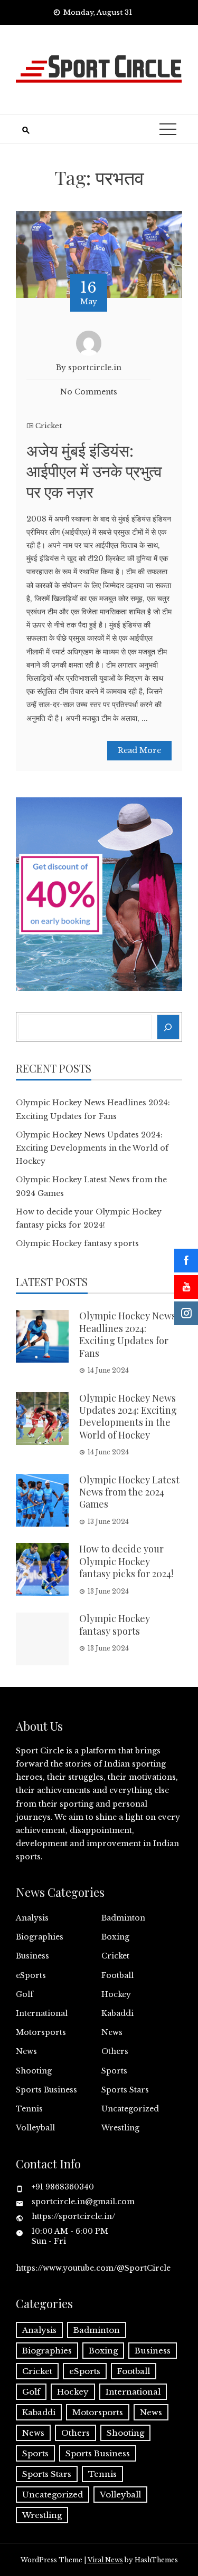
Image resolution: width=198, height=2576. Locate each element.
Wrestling (120, 2128)
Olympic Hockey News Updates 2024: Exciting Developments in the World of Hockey (92, 1148)
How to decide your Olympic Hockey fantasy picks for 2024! (126, 1561)
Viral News (105, 2560)
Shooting (34, 2071)
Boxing (115, 1937)
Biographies (40, 1937)
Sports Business (46, 2090)
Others (115, 2051)
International (42, 2013)
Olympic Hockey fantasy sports (77, 1243)
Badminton (123, 1918)
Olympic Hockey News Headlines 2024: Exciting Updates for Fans (128, 1334)
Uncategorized (130, 2109)
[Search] (168, 1027)
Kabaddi (117, 2013)
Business (32, 1956)
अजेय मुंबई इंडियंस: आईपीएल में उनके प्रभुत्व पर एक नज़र (94, 471)
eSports (31, 1975)
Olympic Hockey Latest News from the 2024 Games (129, 1492)
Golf (25, 1994)
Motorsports (41, 2032)
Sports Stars (125, 2090)
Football (117, 1975)
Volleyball (35, 2128)
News (112, 2032)
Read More (139, 750)
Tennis (29, 2109)
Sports (114, 2071)
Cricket (49, 426)
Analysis (32, 1918)
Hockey (116, 1994)
